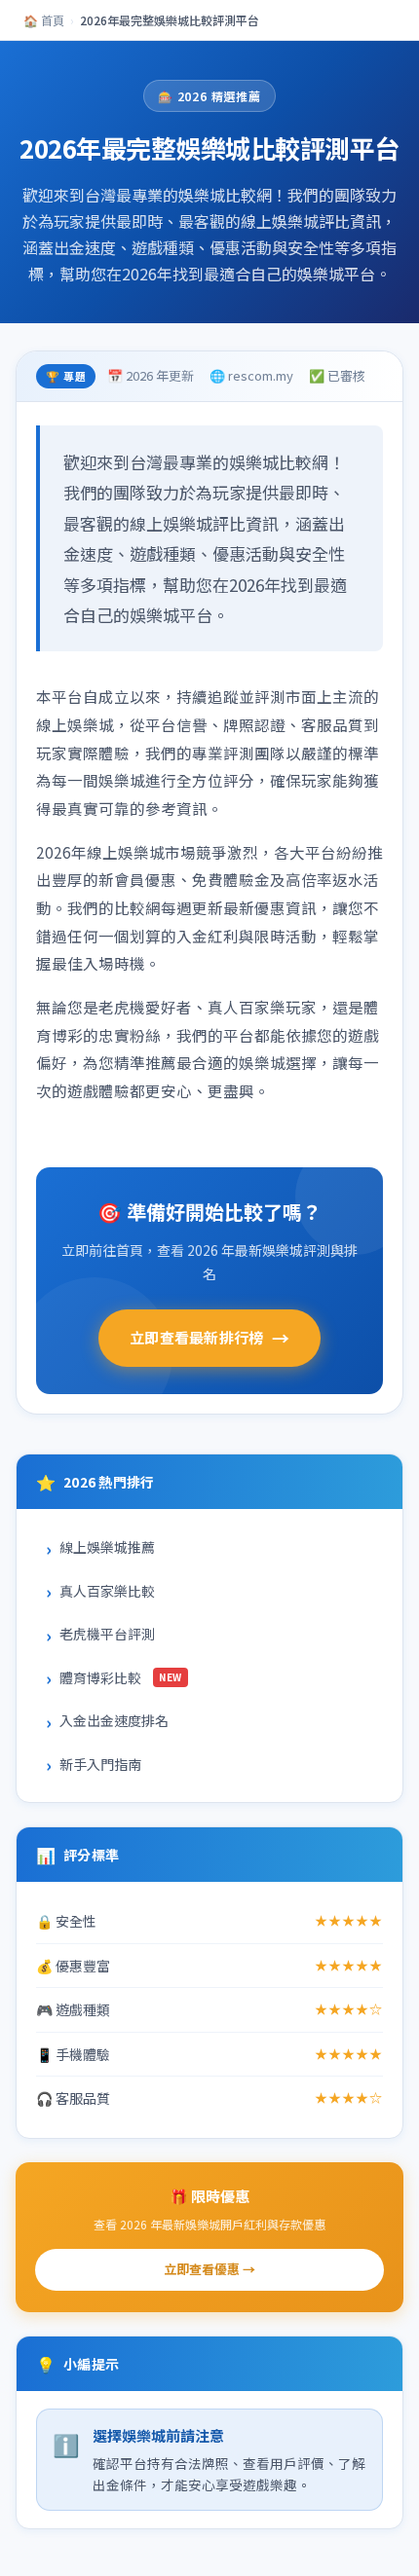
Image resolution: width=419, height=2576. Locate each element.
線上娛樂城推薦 (107, 1547)
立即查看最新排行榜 (209, 1338)
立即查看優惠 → (209, 2269)
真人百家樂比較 (107, 1591)
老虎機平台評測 (107, 1634)
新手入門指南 (100, 1764)
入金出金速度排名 (114, 1720)
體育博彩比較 (121, 1677)
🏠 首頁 (44, 20)
